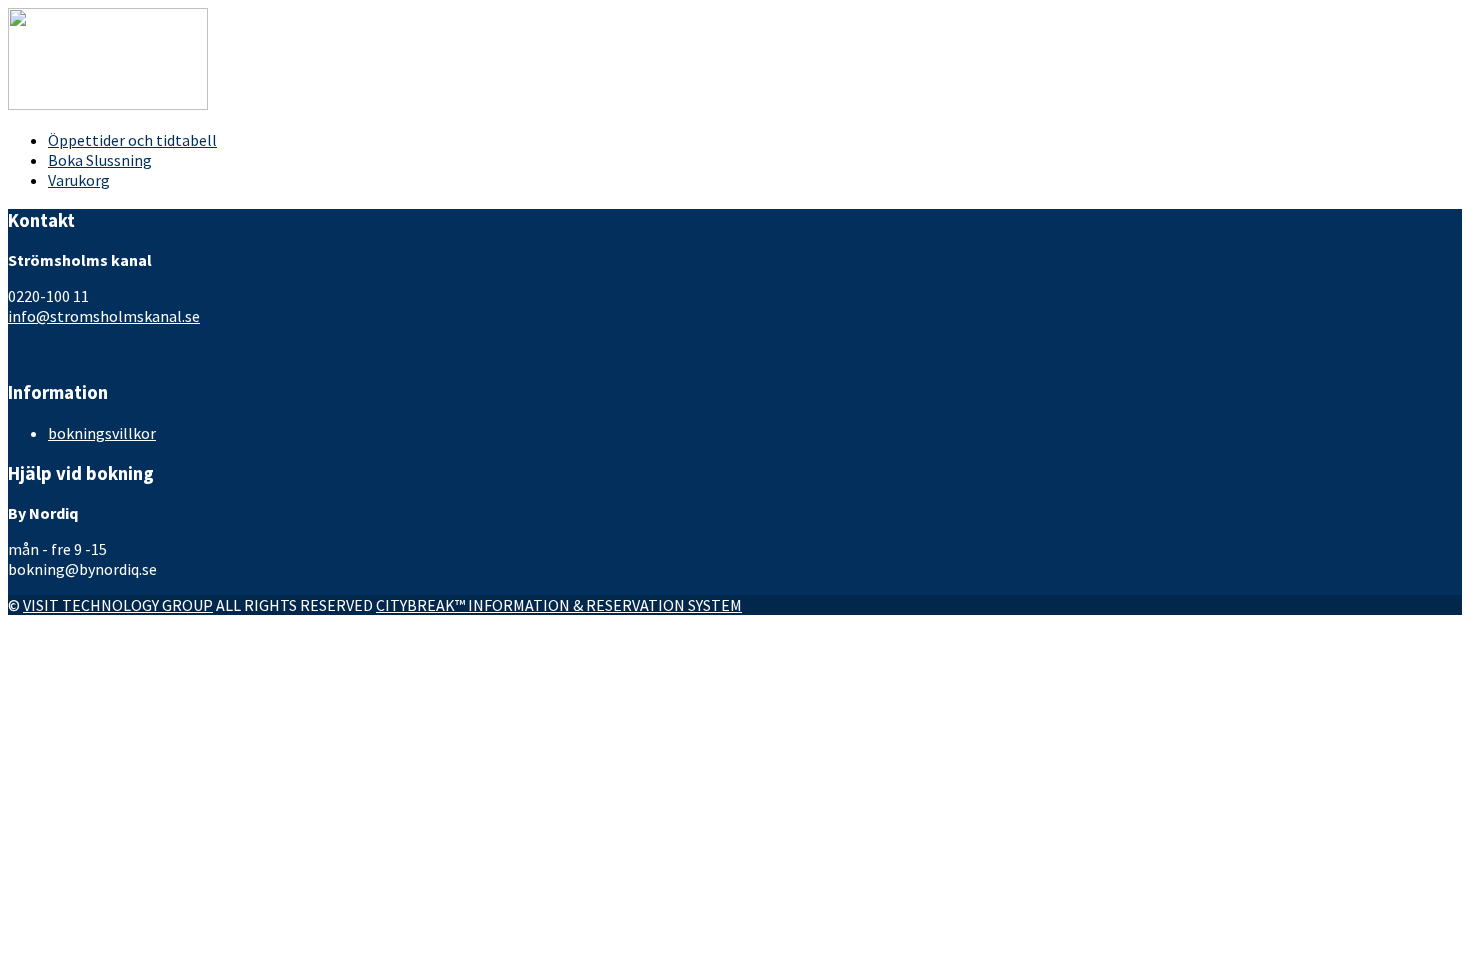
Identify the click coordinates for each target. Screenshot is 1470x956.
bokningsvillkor (102, 433)
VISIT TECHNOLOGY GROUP (118, 605)
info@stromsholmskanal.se (104, 316)
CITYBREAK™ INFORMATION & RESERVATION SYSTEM (559, 605)
